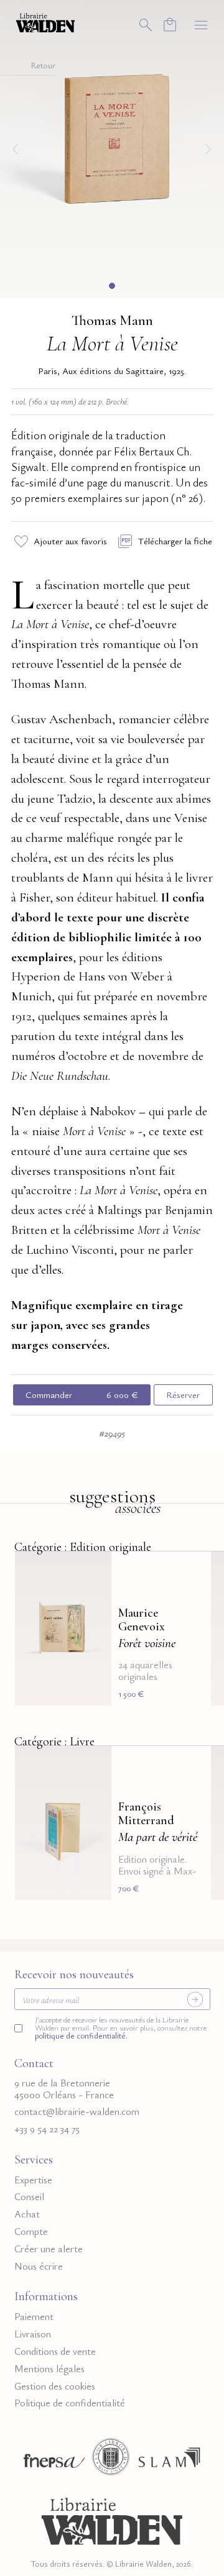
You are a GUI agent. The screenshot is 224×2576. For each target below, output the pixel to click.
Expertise (33, 2180)
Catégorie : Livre (54, 1742)
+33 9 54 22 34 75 (47, 2129)
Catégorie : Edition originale (83, 1547)
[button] (112, 286)
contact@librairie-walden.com (77, 2112)
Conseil (29, 2197)
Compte (31, 2231)
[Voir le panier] (170, 25)
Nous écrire (39, 2266)
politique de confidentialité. (81, 2036)
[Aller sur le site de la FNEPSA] (51, 2460)
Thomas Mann (112, 321)
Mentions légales (49, 2369)
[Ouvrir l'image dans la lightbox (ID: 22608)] (112, 147)
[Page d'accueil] (112, 2519)
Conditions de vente (55, 2351)
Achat (27, 2214)
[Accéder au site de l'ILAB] (111, 2460)
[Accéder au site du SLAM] (169, 2460)
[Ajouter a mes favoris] (95, 1569)
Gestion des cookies (55, 2386)
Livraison (33, 2334)
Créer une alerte (49, 2249)
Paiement (34, 2317)
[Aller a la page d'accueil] (45, 22)
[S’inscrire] (195, 1999)
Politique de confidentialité (70, 2403)
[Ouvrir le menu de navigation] (201, 25)
